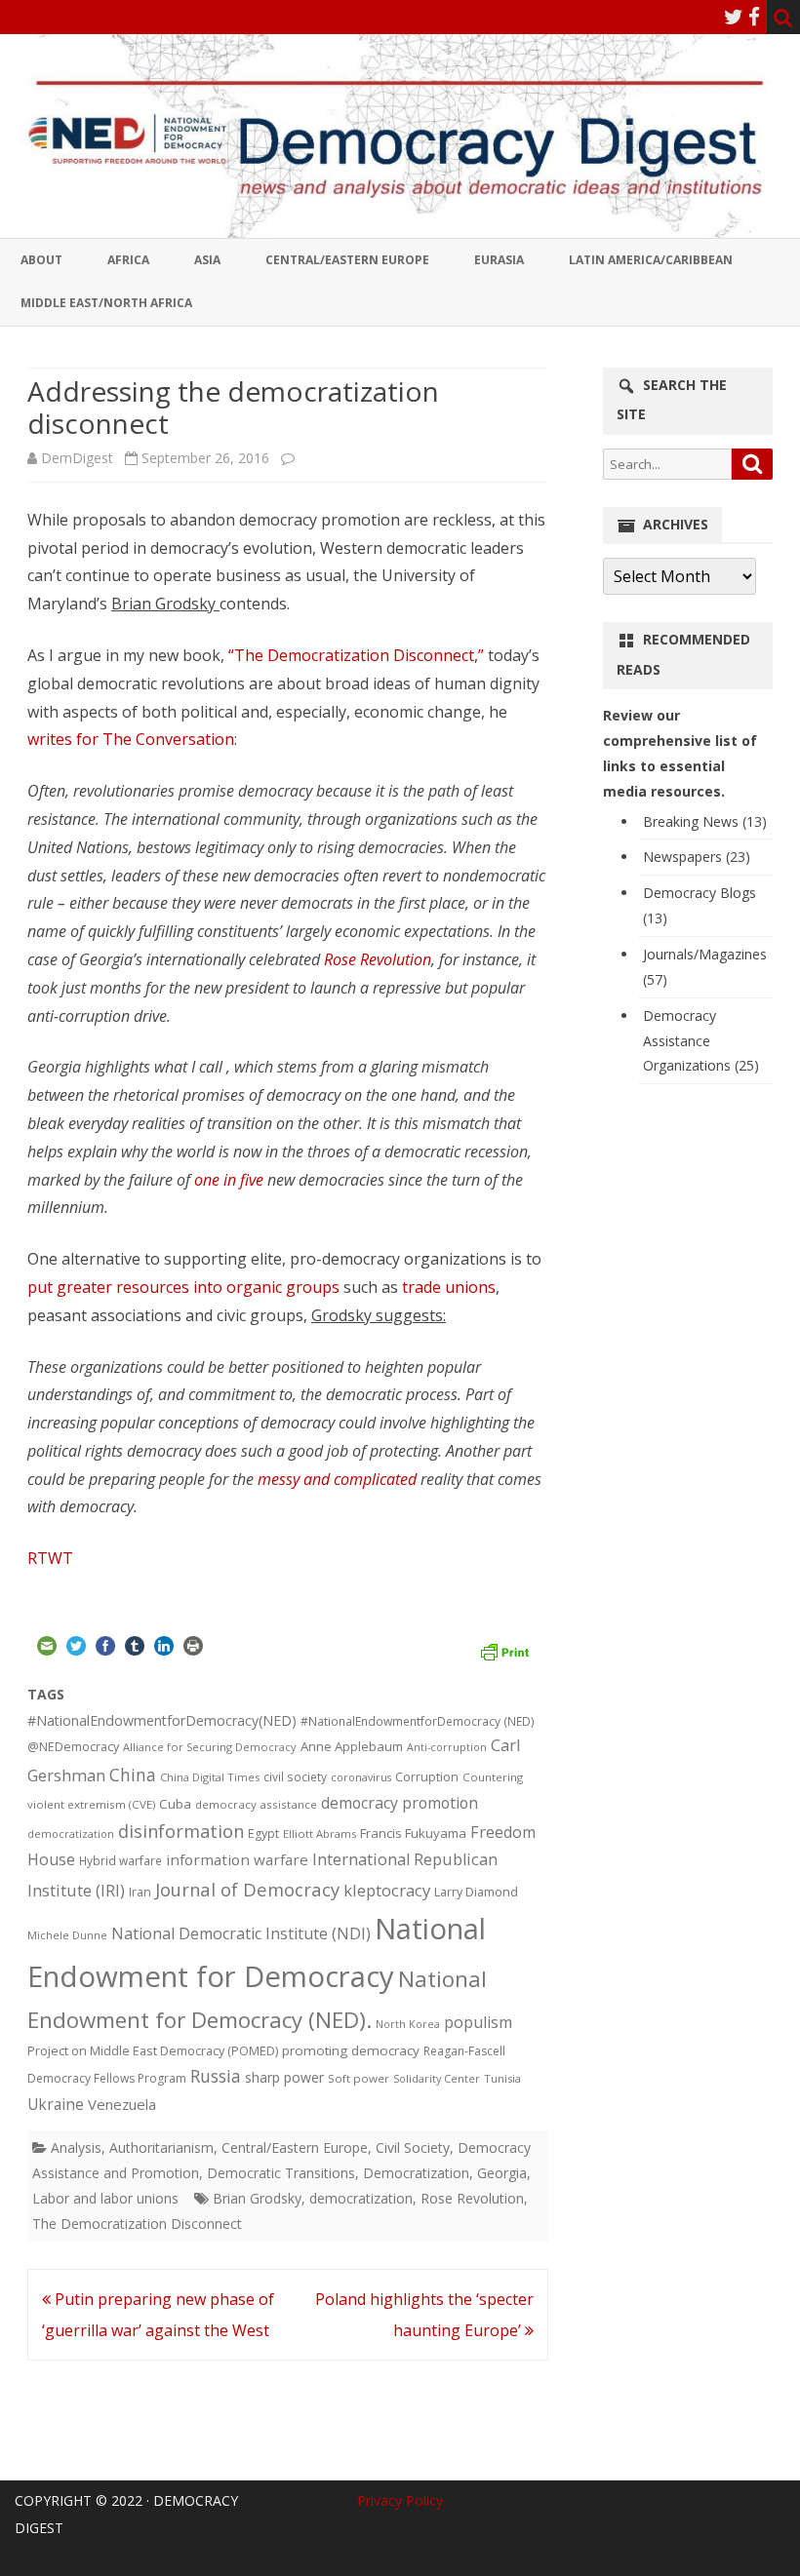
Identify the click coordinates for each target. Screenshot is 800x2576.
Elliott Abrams (320, 1834)
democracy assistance (256, 1804)
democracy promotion (400, 1803)
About (41, 260)
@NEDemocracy (73, 1747)
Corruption (427, 1777)
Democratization (416, 2173)
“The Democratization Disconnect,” (356, 655)
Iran (140, 1892)
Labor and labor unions (105, 2198)
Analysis (76, 2147)
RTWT (50, 1558)
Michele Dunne (67, 1935)
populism (478, 2022)
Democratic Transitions (281, 2173)
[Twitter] (734, 17)
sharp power (284, 2077)
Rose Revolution (378, 959)
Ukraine (56, 2104)
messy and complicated (337, 1479)
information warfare (237, 1859)
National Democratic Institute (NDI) (241, 1933)
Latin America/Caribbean (651, 260)
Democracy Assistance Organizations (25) (701, 1041)
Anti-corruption (447, 1747)
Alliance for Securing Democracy (210, 1747)
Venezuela (122, 2104)
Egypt (263, 1834)
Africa (128, 260)
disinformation (181, 1831)
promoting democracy (351, 2050)
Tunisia (502, 2078)
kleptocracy (387, 1890)
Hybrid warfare (120, 1860)
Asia (207, 260)
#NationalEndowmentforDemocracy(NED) (162, 1720)
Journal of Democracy (247, 1889)
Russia (216, 2076)
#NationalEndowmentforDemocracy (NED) (418, 1721)
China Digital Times (210, 1777)
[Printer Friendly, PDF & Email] (504, 1650)
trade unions (449, 1287)
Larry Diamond (476, 1892)
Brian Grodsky (257, 2198)
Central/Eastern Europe (347, 260)
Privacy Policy (400, 2500)
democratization (71, 1834)
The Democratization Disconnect (137, 2224)
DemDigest (77, 458)
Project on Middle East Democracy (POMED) (153, 2050)
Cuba (175, 1804)
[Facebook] (754, 17)
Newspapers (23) (697, 857)
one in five (229, 1180)
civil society (295, 1777)
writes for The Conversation (131, 739)
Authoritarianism (161, 2147)
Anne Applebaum (352, 1746)
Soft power (359, 2078)
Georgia (502, 2173)
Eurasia (499, 260)
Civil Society (413, 2147)
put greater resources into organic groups (183, 1287)
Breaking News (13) (705, 821)
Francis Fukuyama (413, 1833)
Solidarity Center (437, 2078)
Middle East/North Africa (106, 303)
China (133, 1775)
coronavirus (361, 1777)
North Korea (408, 2024)
